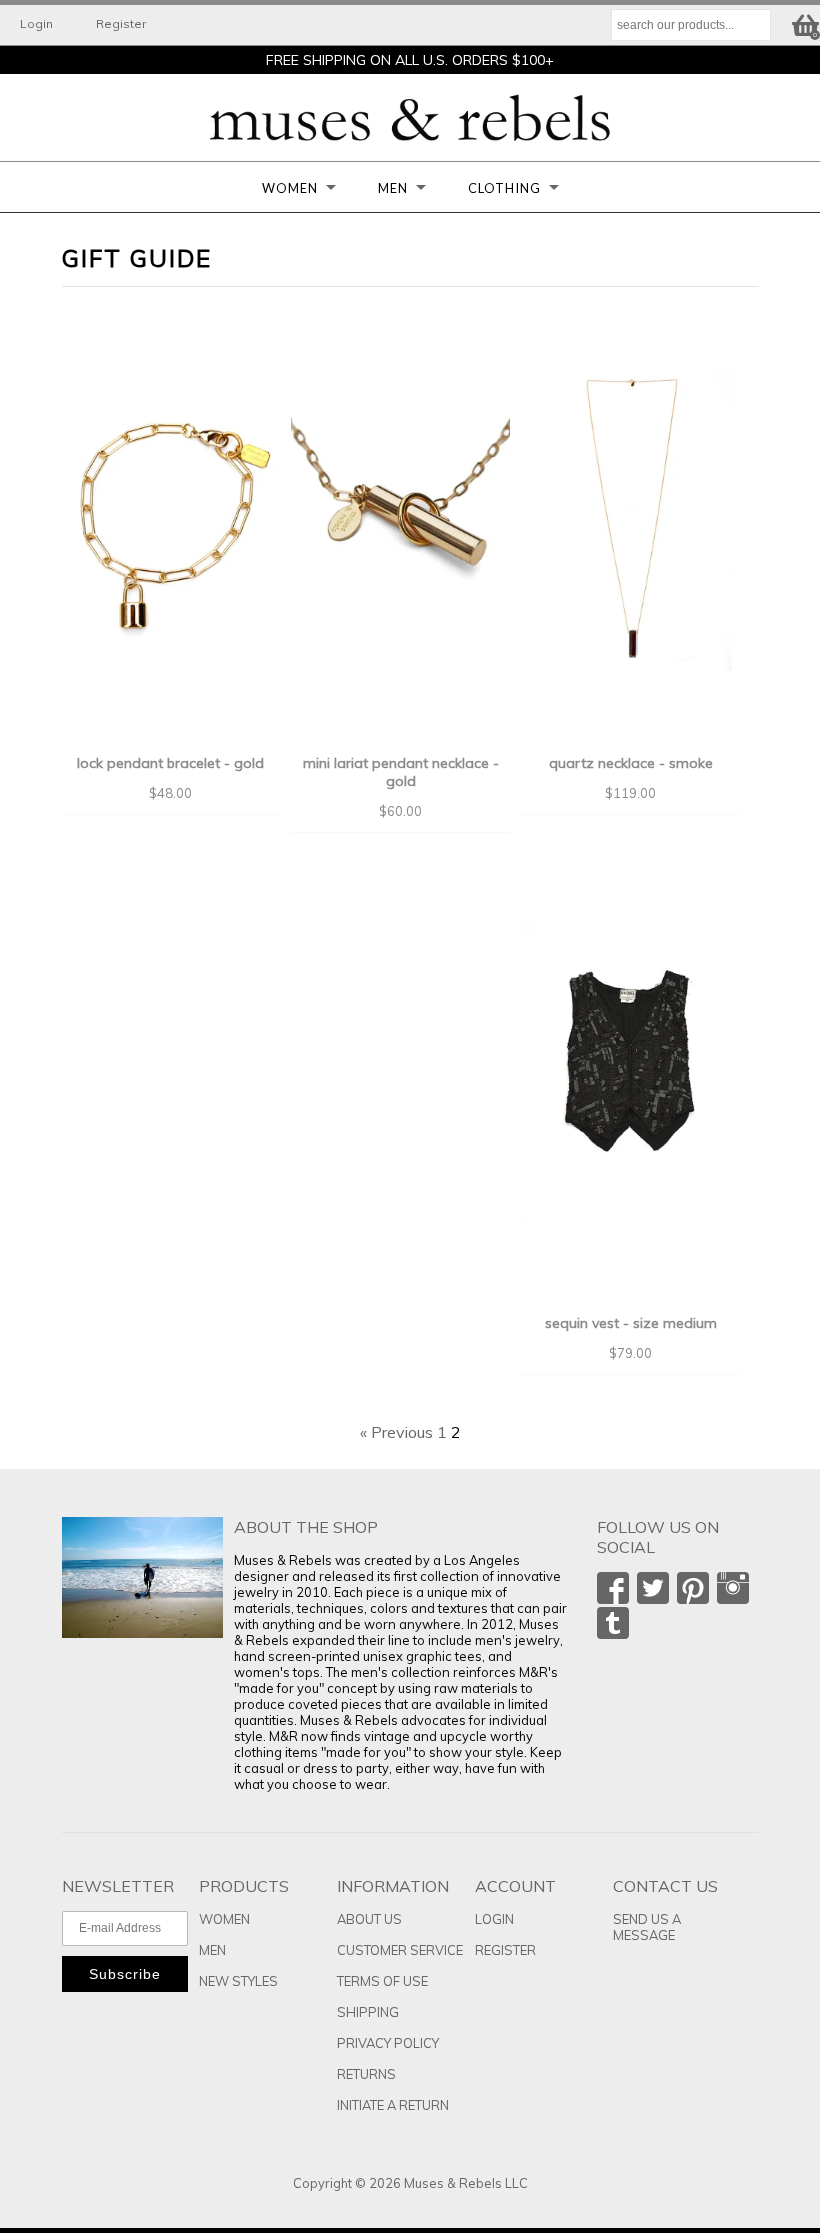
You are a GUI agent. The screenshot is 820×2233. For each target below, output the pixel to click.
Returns (366, 2074)
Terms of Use (382, 1981)
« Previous (396, 1432)
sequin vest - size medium (631, 1323)
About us (369, 1919)
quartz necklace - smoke (631, 763)
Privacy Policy (388, 2043)
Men (393, 188)
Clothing (504, 188)
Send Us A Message (647, 1927)
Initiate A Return (393, 2105)
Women (290, 188)
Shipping (368, 2012)
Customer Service (400, 1950)
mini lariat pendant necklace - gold (401, 772)
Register (121, 23)
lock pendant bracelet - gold (170, 763)
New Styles (238, 1981)
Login (36, 23)
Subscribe (125, 1974)
